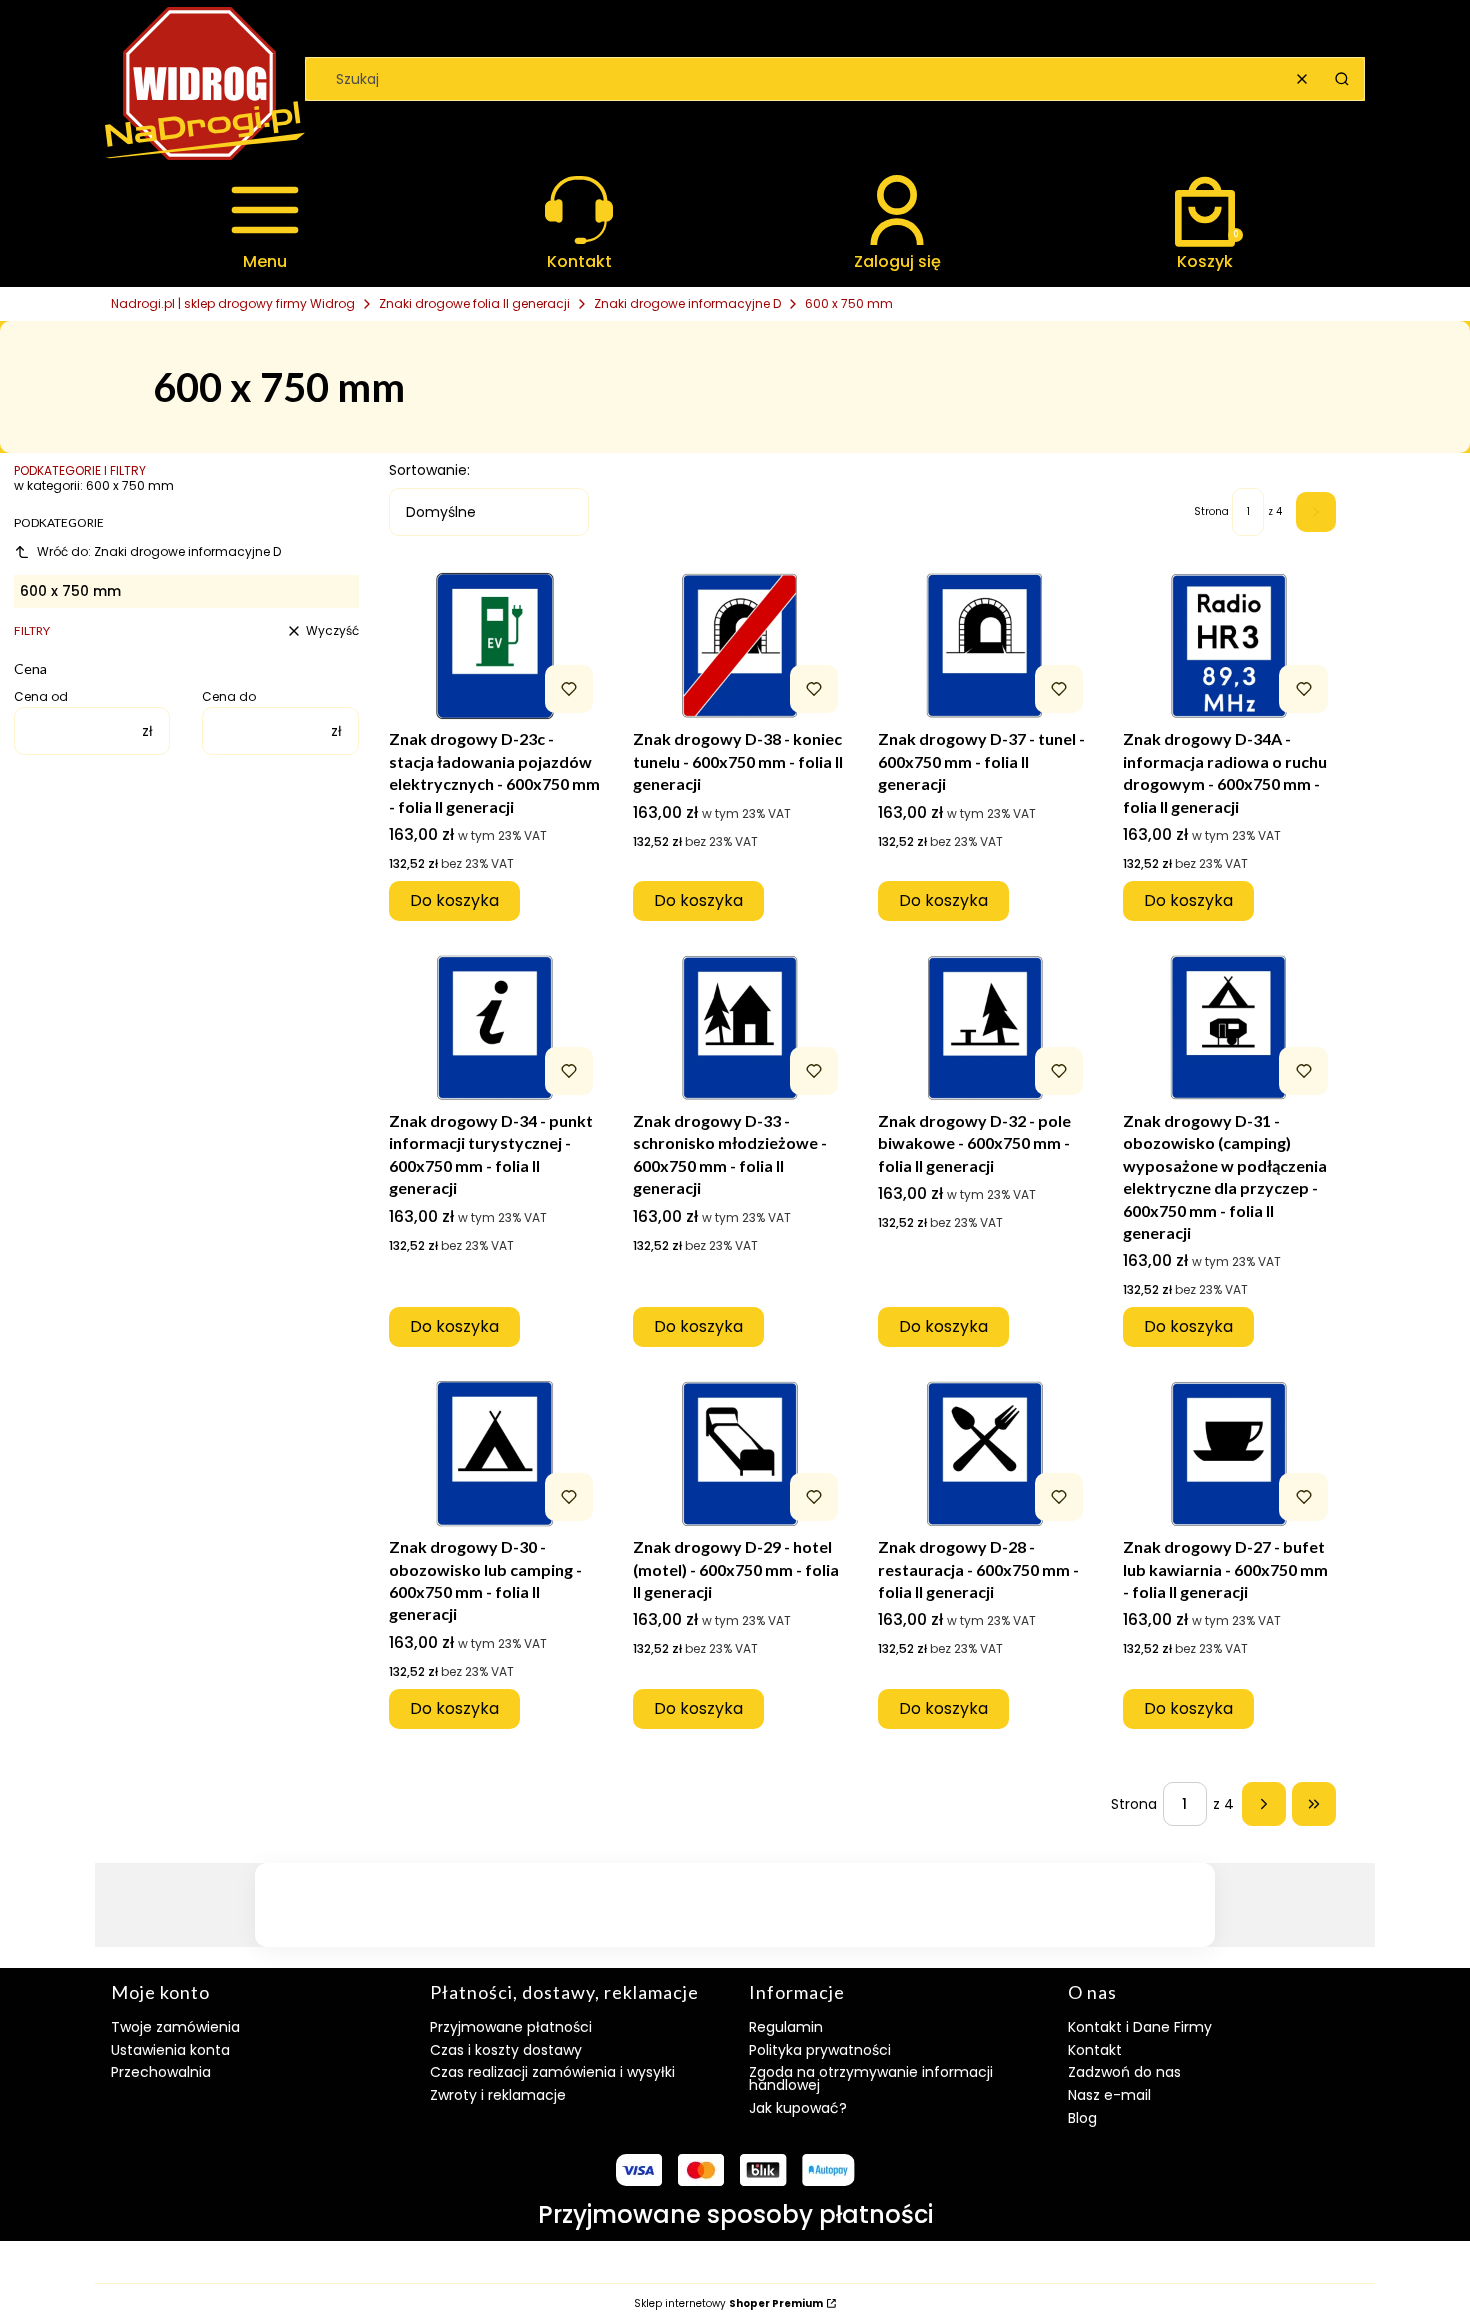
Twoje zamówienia (175, 2027)
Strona (1211, 512)
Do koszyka (454, 900)
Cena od (41, 697)
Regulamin (786, 2027)
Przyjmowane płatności (511, 2027)
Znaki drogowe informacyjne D (687, 303)
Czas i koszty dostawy (506, 2050)
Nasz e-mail (1109, 2095)
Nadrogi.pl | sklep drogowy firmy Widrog (233, 303)
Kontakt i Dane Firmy (1140, 2027)
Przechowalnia (161, 2072)
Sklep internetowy (728, 2304)
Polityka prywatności (820, 2050)
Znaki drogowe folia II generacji (474, 303)
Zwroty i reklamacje (498, 2095)
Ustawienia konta (170, 2050)
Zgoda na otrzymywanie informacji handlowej (871, 2078)
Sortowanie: (429, 470)
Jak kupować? (798, 2108)
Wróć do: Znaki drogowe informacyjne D (159, 551)
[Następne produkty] (1264, 1804)
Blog (1082, 2118)
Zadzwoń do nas (1124, 2072)
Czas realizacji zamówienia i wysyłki (552, 2072)
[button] (1342, 79)
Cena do (229, 697)
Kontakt (1095, 2050)
